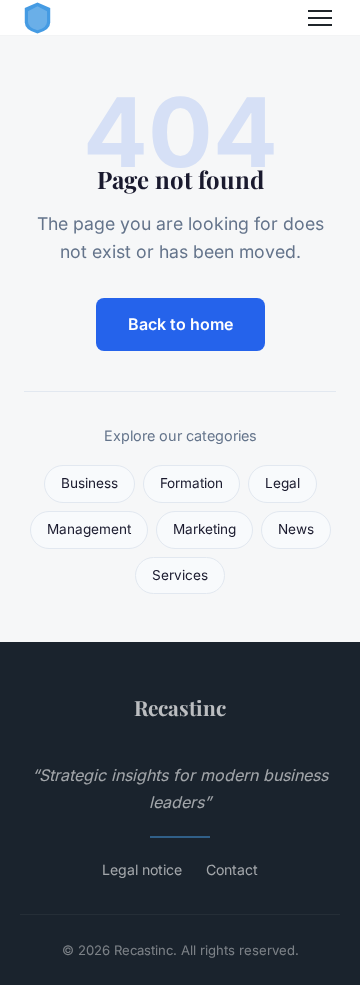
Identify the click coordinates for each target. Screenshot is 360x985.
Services (180, 575)
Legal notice (142, 869)
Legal (282, 483)
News (296, 529)
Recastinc (180, 707)
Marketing (204, 529)
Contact (232, 869)
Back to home (180, 324)
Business (89, 483)
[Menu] (320, 18)
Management (89, 529)
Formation (191, 483)
